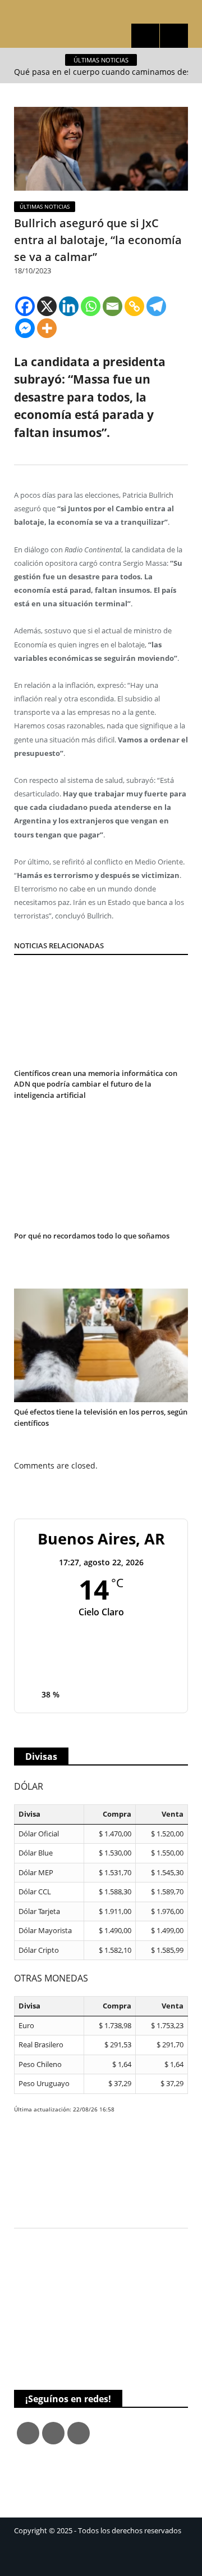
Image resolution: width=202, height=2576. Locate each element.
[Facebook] (25, 306)
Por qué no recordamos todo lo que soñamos (92, 1236)
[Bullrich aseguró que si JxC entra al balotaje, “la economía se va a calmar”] (101, 150)
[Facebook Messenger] (25, 328)
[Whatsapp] (91, 306)
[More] (47, 328)
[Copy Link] (134, 306)
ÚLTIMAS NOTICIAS (45, 206)
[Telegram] (156, 306)
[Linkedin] (69, 306)
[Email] (113, 306)
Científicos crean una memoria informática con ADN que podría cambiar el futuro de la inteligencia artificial (96, 1084)
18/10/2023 (33, 271)
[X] (47, 306)
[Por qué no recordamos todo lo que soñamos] (101, 1187)
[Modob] (101, 12)
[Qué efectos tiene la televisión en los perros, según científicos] (101, 1346)
